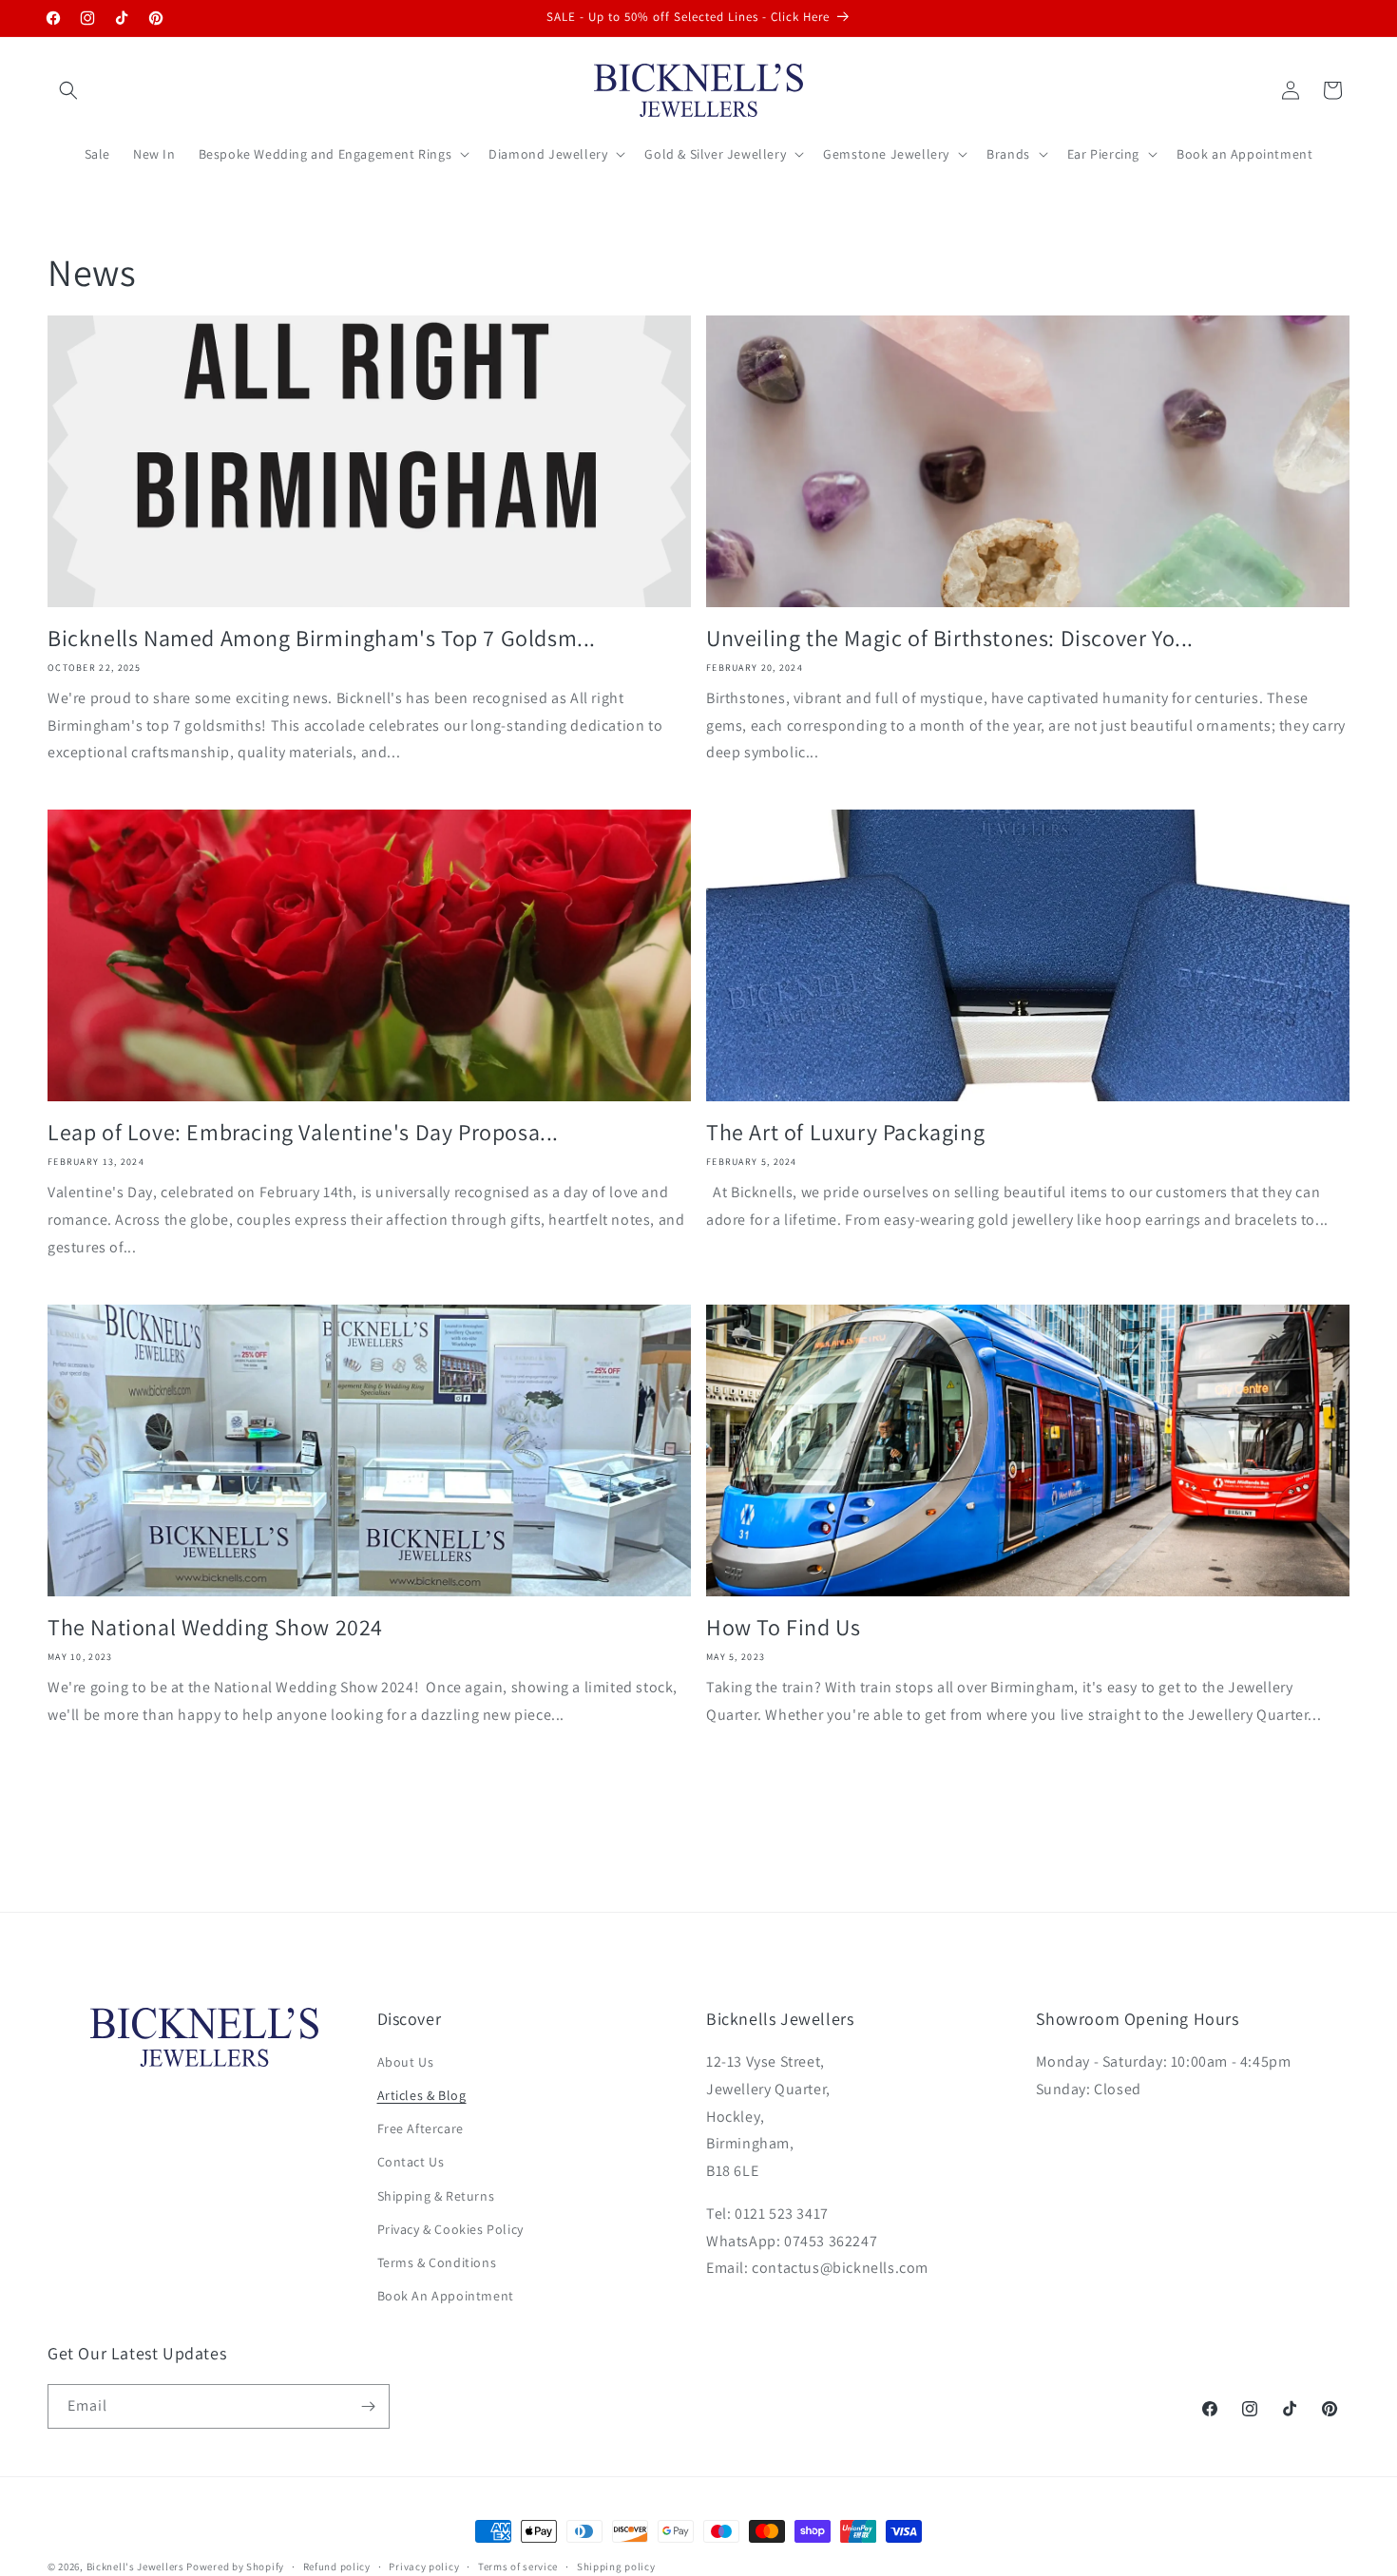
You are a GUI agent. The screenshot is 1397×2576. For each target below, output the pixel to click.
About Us (406, 2063)
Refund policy (337, 2566)
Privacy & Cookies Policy (450, 2230)
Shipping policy (616, 2566)
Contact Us (411, 2163)
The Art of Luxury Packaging (845, 1132)
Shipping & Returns (436, 2196)
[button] (68, 90)
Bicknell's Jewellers (135, 2566)
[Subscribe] (368, 2406)
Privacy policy (424, 2566)
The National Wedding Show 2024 (215, 1627)
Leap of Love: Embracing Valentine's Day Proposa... (303, 1132)
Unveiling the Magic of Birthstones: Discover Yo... (950, 638)
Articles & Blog (422, 2096)
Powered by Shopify (235, 2566)
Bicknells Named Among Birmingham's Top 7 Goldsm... (322, 638)
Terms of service (518, 2566)
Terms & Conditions (437, 2263)
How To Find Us (783, 1627)
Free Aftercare (421, 2129)
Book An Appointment (446, 2297)
